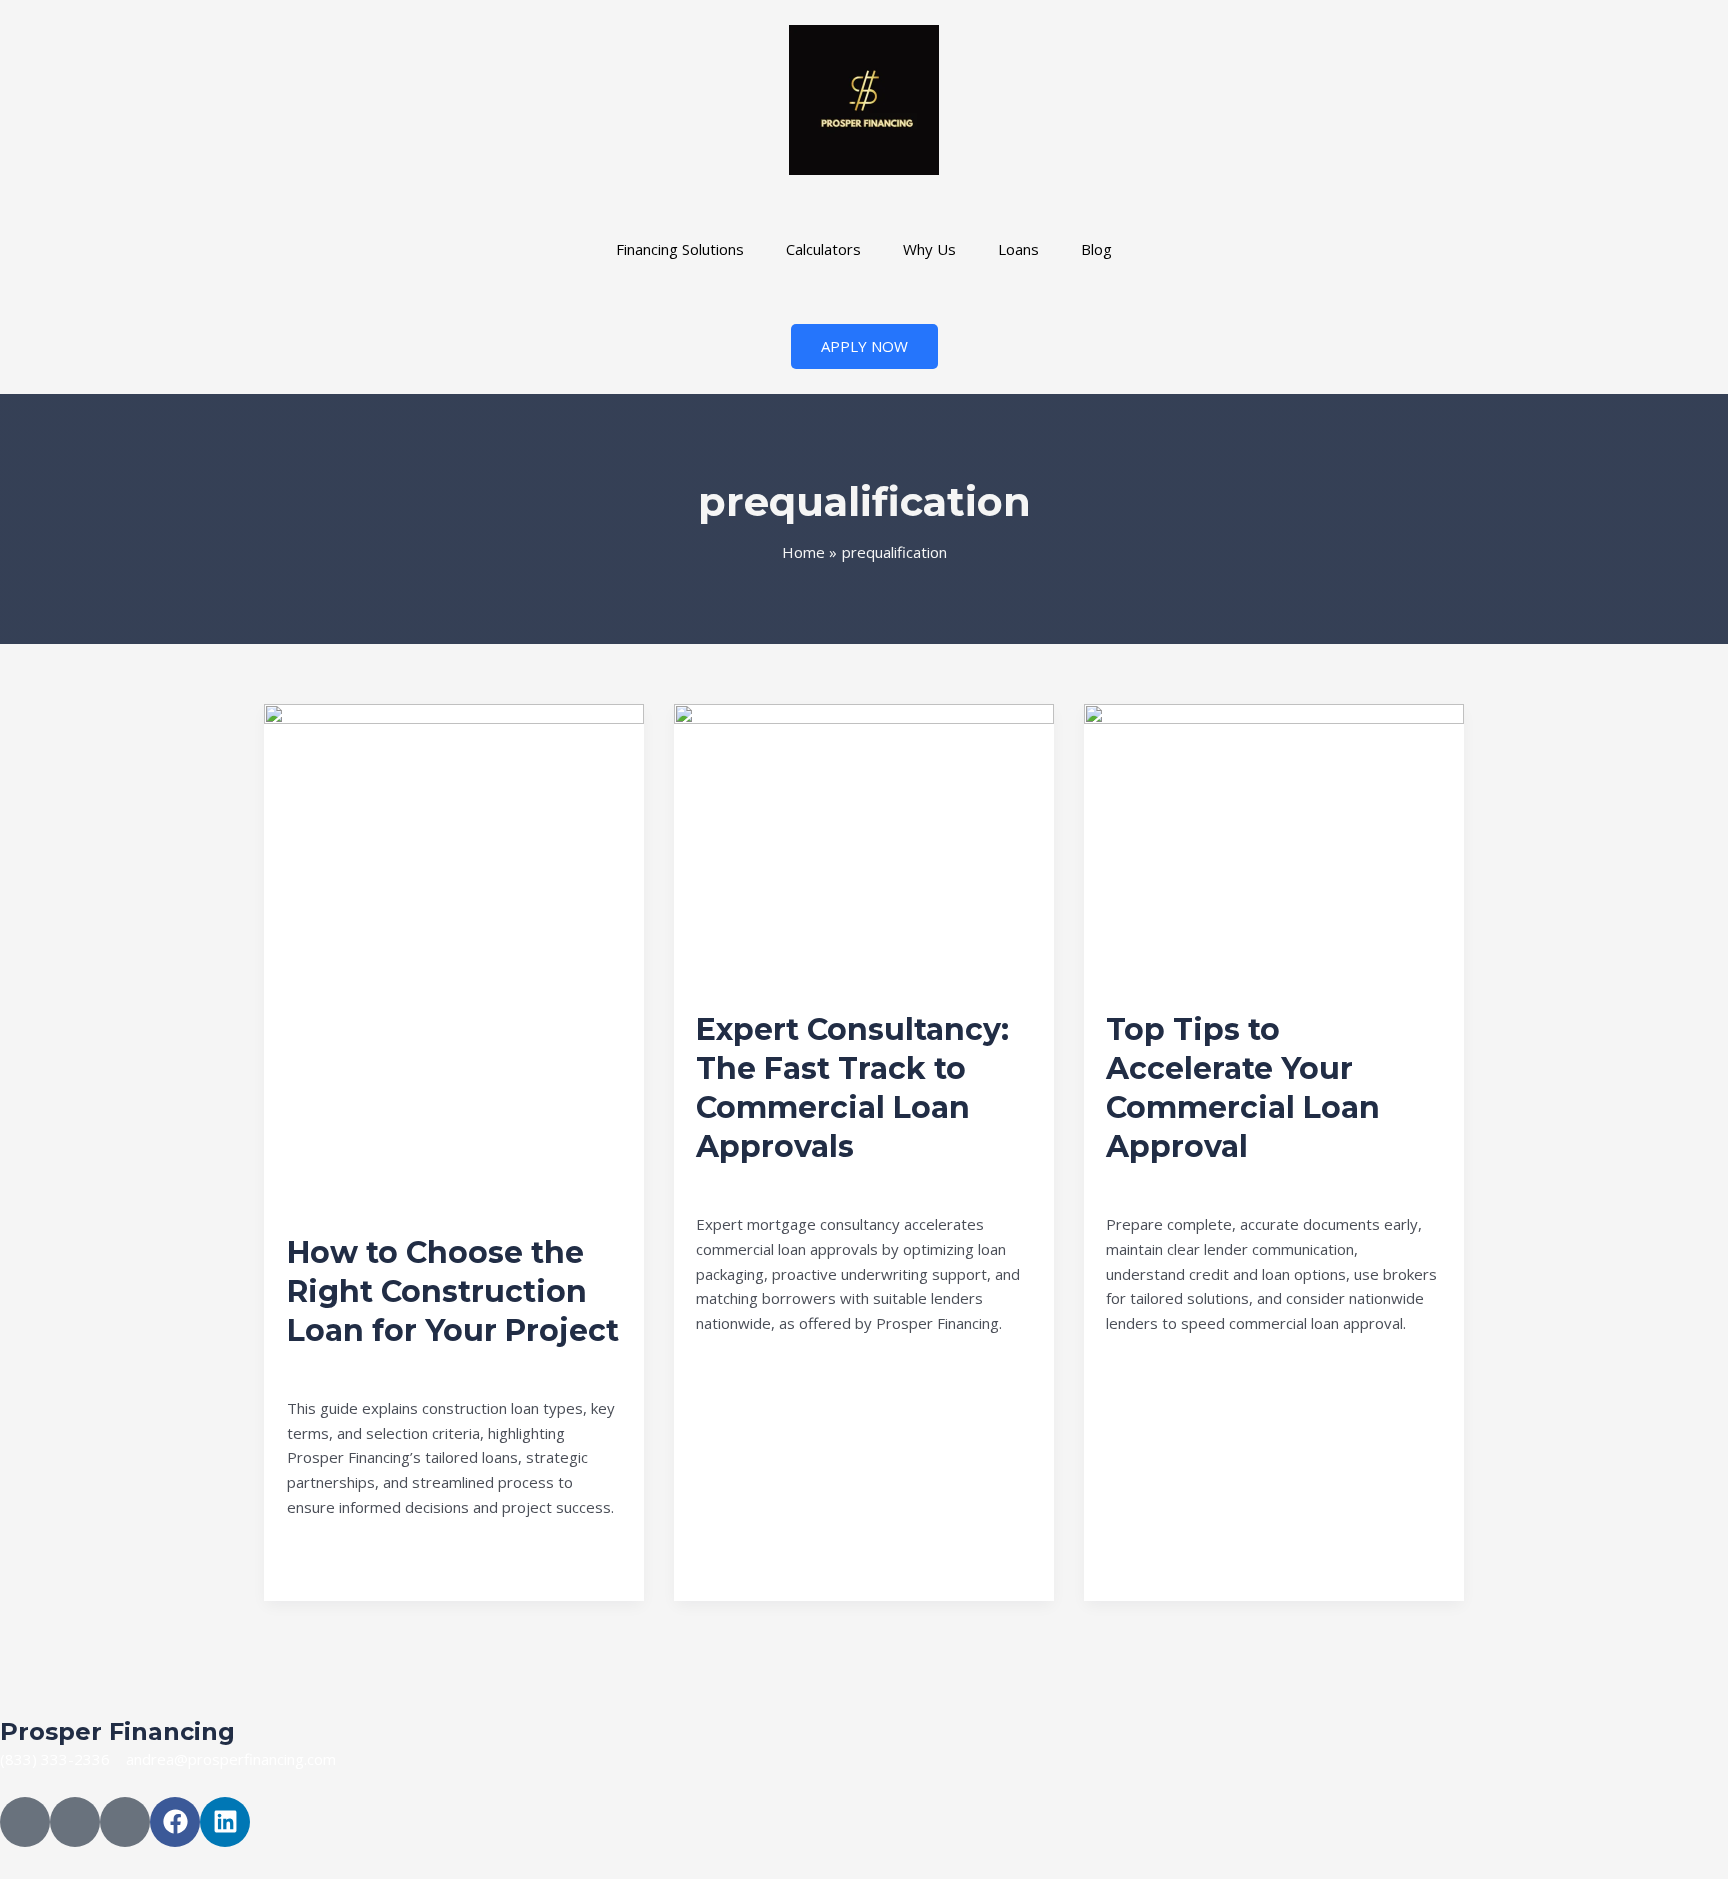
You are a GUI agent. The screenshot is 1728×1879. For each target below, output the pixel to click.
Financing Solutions (680, 249)
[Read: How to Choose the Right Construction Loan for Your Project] (454, 955)
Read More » (331, 1553)
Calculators (823, 249)
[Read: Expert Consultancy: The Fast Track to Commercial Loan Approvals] (864, 844)
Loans (1018, 249)
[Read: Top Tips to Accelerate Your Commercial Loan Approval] (1274, 844)
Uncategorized (338, 1366)
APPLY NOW (864, 346)
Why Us (929, 249)
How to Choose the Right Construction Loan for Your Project (453, 1291)
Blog (1096, 249)
